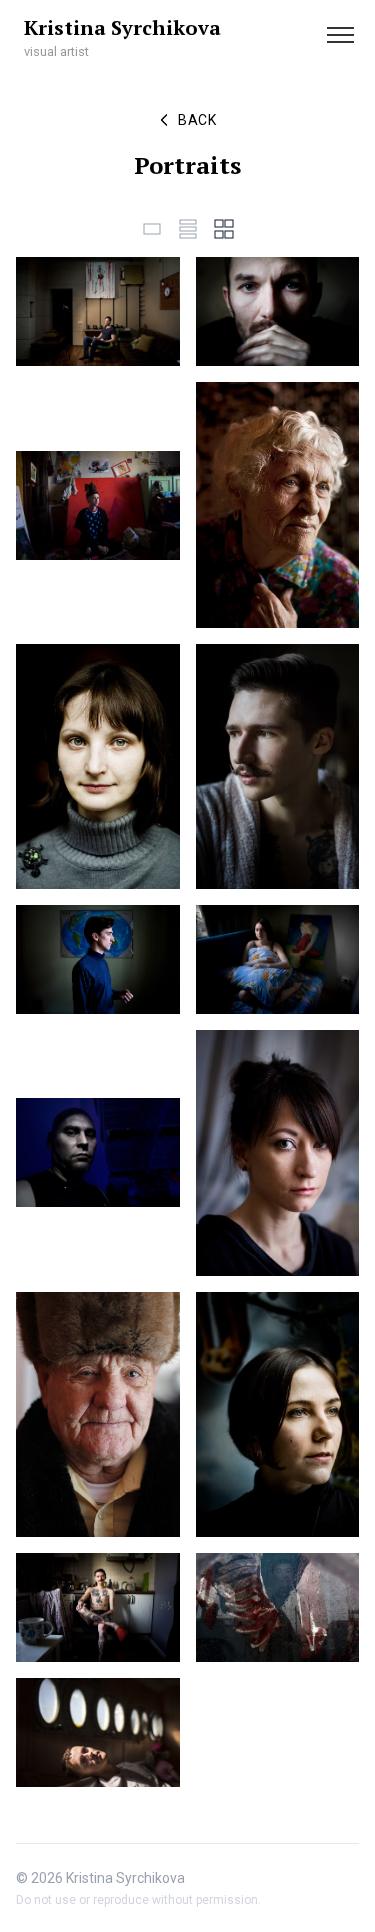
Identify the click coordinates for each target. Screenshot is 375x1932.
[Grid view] (224, 229)
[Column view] (188, 229)
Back (197, 120)
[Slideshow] (152, 229)
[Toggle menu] (340, 35)
